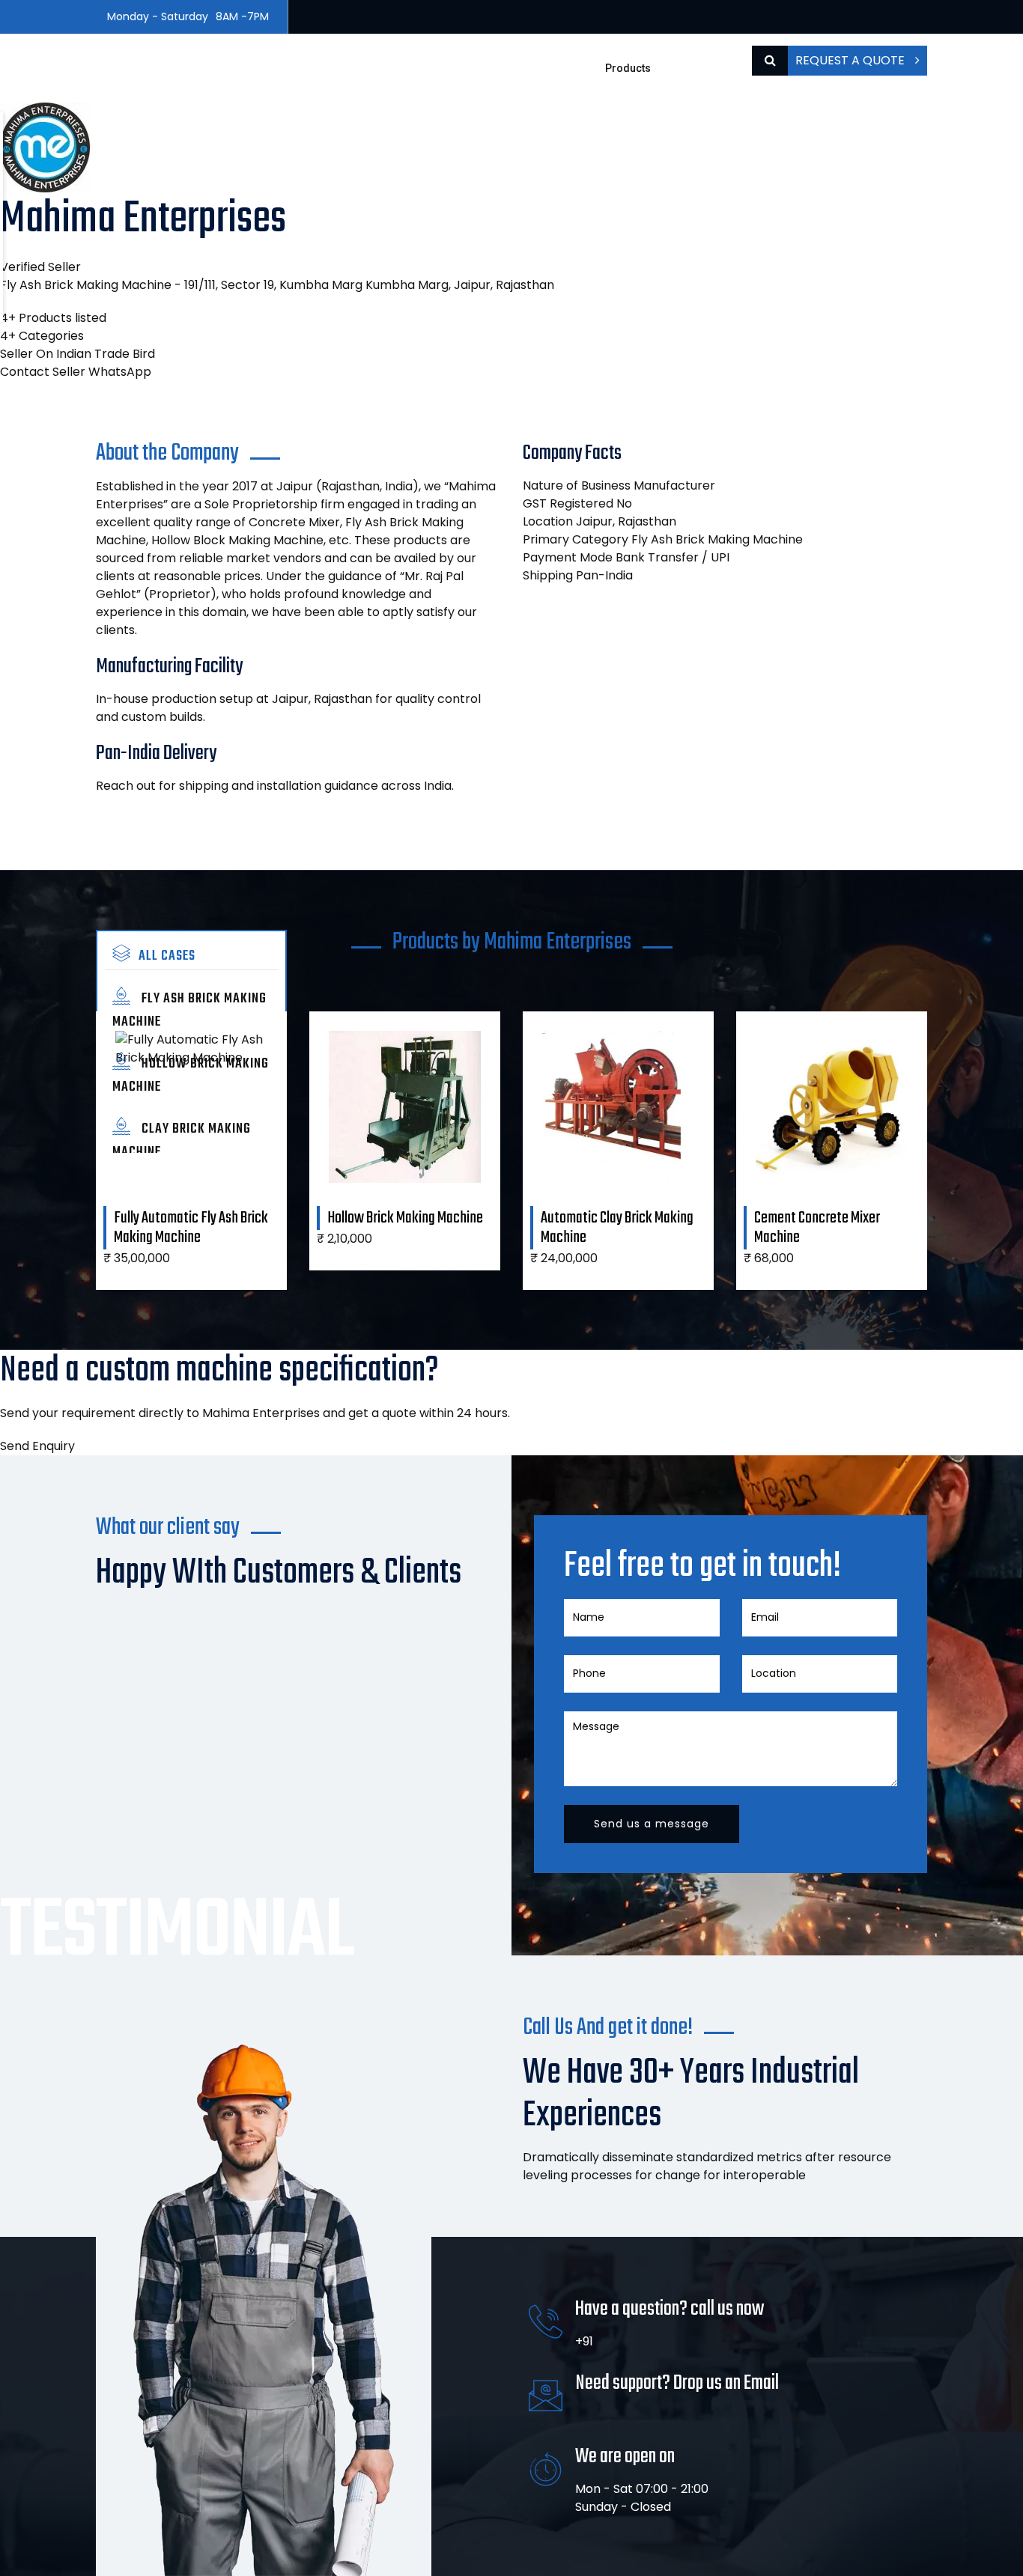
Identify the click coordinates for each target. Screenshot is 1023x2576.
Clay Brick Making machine (182, 1141)
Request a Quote (852, 60)
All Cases (167, 956)
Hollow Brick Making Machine (191, 1076)
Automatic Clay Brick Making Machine (617, 1228)
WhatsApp (120, 372)
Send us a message (652, 1824)
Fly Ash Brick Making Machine (189, 1011)
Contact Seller (43, 372)
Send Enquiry (37, 1446)
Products (628, 68)
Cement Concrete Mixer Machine (817, 1228)
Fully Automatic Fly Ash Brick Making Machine (191, 1228)
